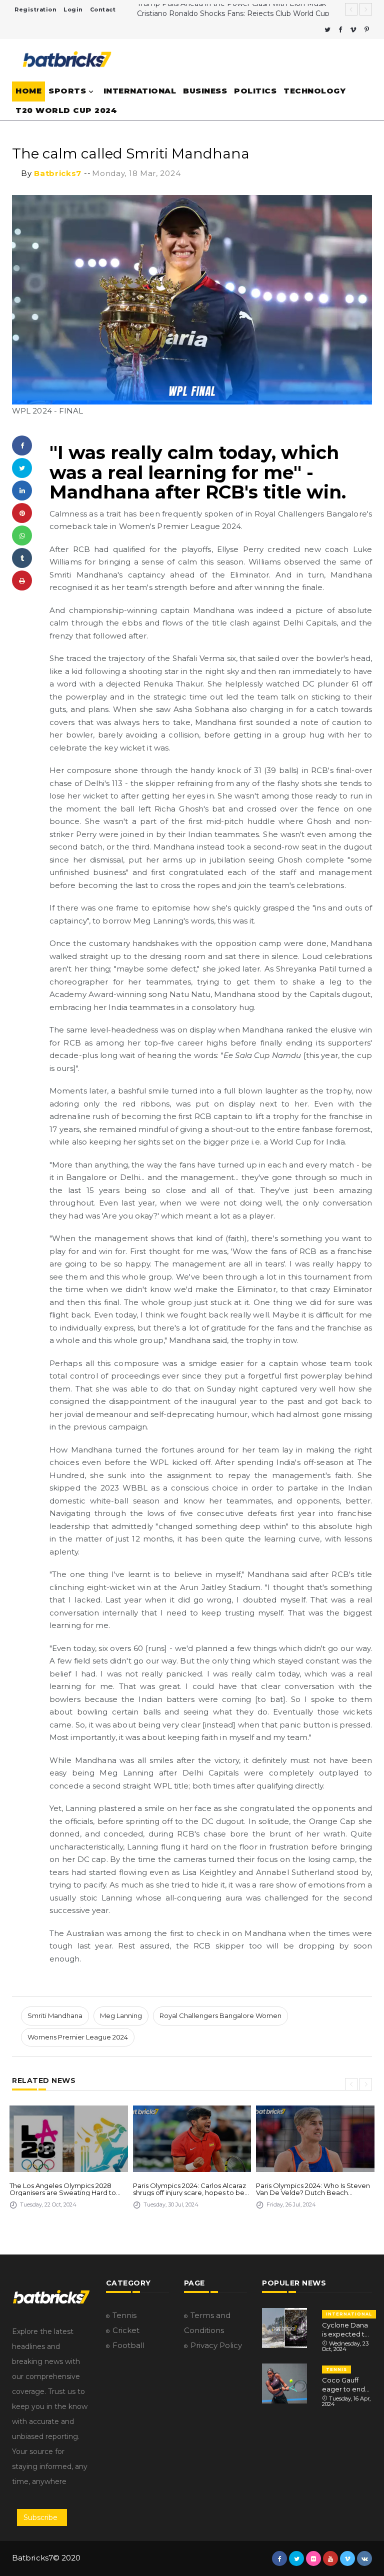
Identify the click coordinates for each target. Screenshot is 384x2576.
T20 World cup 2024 (66, 110)
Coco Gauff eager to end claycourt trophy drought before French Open (347, 2385)
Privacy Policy (216, 2345)
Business (205, 91)
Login (73, 9)
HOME (28, 91)
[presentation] (351, 2084)
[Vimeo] (353, 30)
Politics (255, 91)
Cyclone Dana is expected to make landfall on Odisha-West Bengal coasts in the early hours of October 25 (345, 2330)
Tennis (124, 2315)
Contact (103, 9)
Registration (35, 9)
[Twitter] (327, 30)
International (140, 91)
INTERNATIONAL (349, 2314)
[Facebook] (340, 30)
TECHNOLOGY (314, 91)
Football (128, 2345)
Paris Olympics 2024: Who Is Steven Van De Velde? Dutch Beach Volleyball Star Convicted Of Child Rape (313, 2189)
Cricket (126, 2330)
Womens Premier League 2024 (78, 2037)
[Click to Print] (22, 580)
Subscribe (40, 2517)
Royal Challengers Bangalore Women (220, 2015)
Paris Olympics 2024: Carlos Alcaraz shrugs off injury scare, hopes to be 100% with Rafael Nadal (189, 2189)
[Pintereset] (367, 30)
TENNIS (336, 2369)
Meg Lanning (121, 2015)
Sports (67, 91)
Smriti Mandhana (55, 2015)
